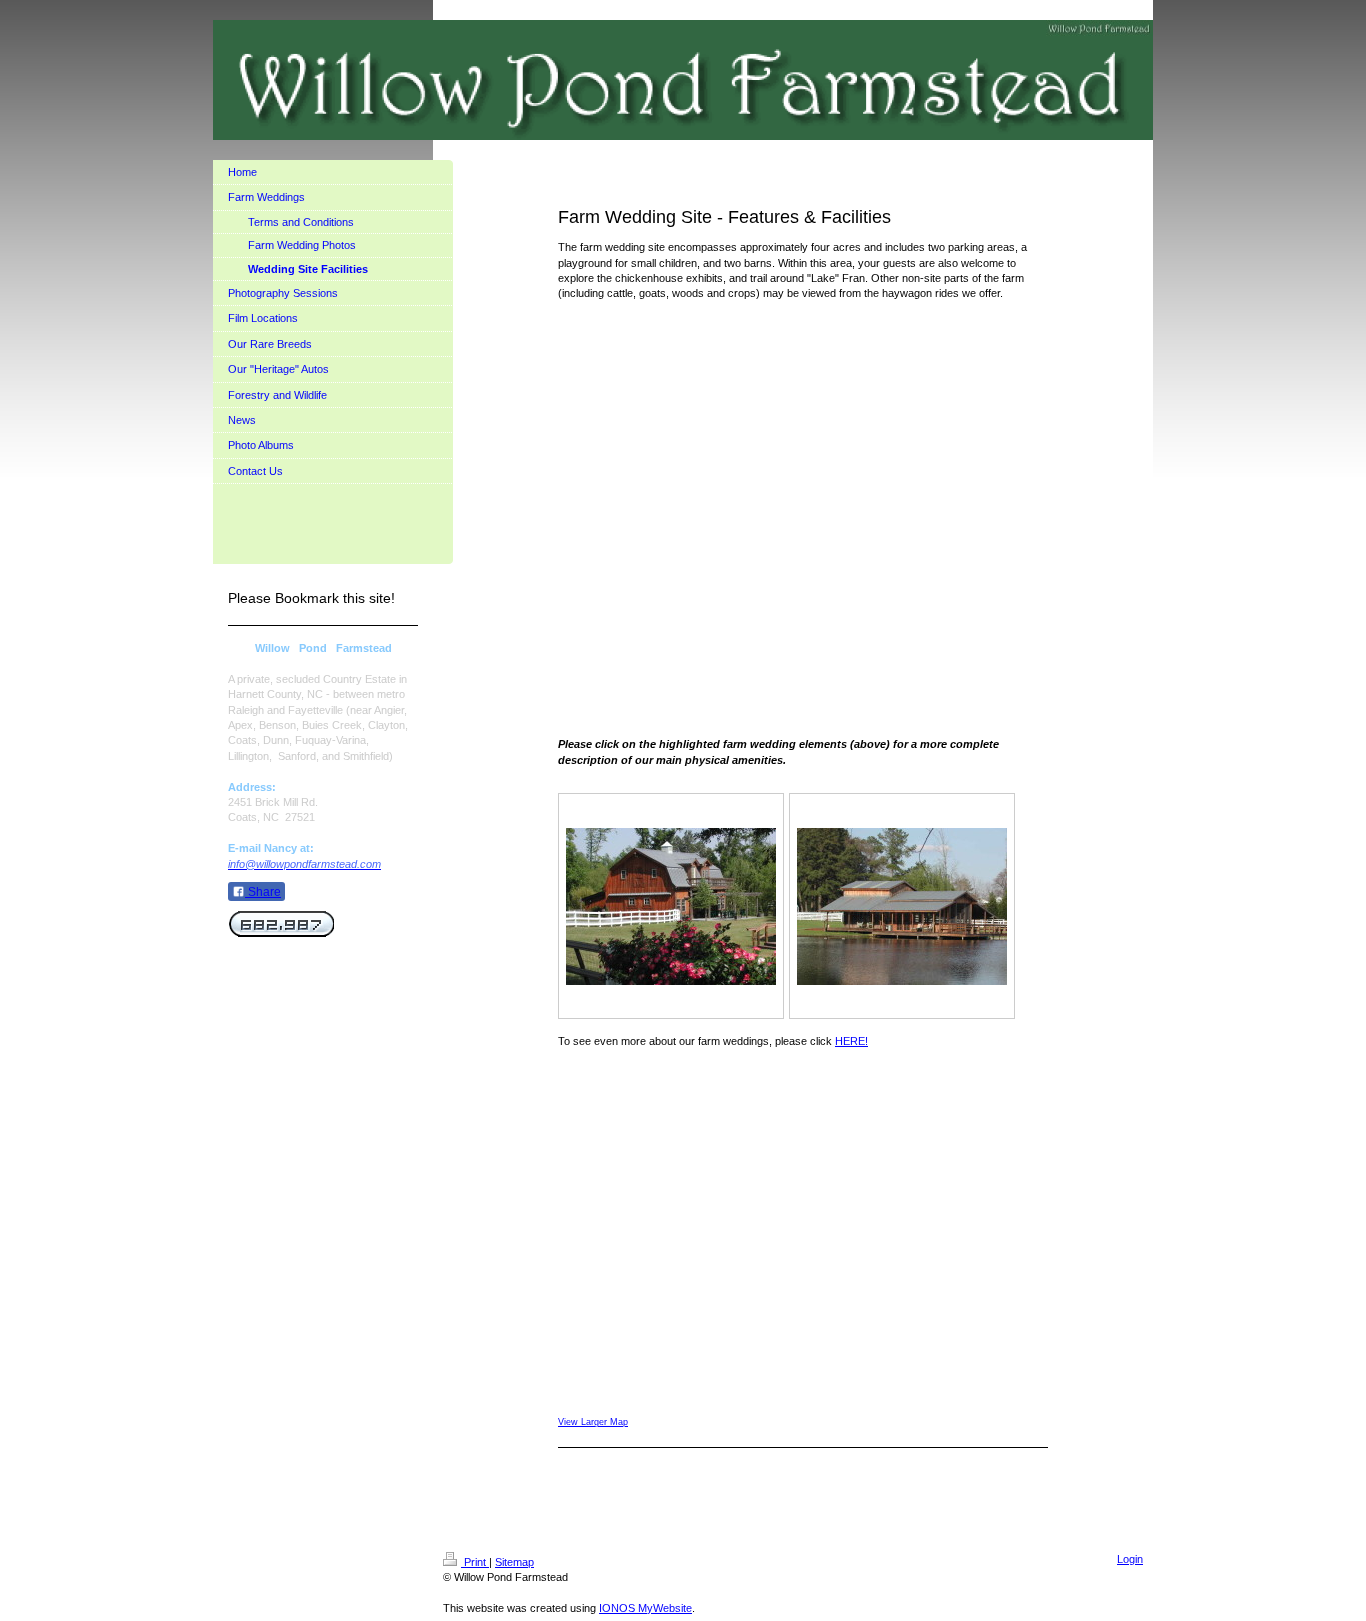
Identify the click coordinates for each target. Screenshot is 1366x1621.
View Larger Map (593, 1422)
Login (1130, 1559)
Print (475, 1562)
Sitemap (514, 1562)
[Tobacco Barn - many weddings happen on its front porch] (902, 906)
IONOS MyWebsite (645, 1608)
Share (263, 892)
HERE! (851, 1041)
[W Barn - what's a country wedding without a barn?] (671, 906)
